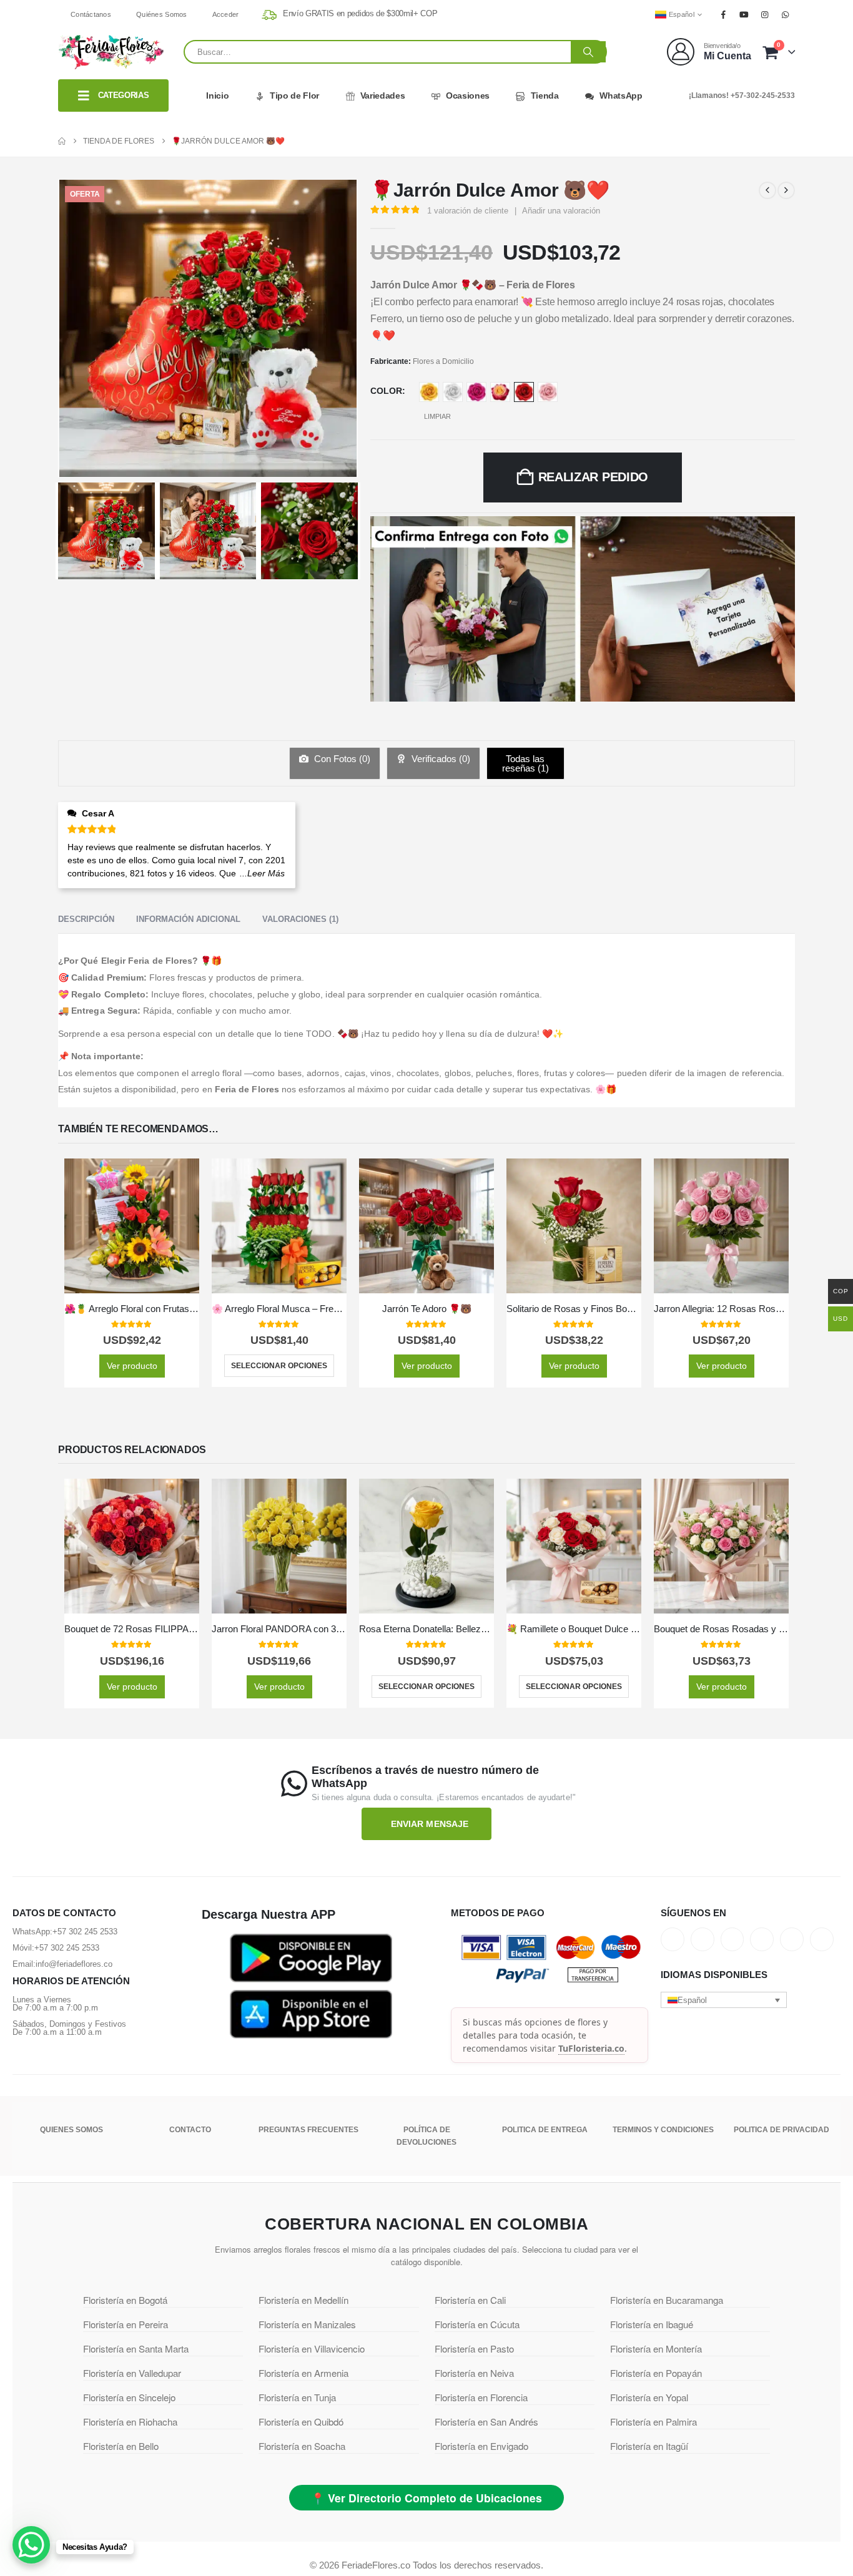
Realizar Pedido (594, 477)
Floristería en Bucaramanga (667, 2300)
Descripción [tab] (86, 919)
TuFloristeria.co (591, 2048)
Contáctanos (91, 14)
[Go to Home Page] (62, 141)
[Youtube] (744, 14)
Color (386, 391)
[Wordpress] (762, 1939)
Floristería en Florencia (481, 2397)
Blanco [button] (453, 392)
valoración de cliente (468, 211)
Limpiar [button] (437, 416)
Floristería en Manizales (307, 2324)
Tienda (545, 95)
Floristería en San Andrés (486, 2422)
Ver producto (132, 1366)
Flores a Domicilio (443, 361)
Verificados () (440, 759)
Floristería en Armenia (303, 2373)
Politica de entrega (545, 2130)
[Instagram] (765, 14)
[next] (786, 190)
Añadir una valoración (561, 211)
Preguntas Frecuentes (308, 2130)
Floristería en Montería (656, 2348)
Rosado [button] (548, 392)
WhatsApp (621, 95)
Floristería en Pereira (126, 2324)
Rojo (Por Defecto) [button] (524, 392)
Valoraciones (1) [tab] (300, 919)
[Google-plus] (732, 1939)
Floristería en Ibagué (652, 2324)
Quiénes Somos (162, 14)
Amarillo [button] (429, 392)
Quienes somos (71, 2130)
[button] (724, 2000)
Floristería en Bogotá (125, 2300)
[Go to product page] (132, 1226)
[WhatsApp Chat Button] (31, 2545)
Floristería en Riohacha (130, 2422)
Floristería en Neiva (474, 2373)
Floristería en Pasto (474, 2348)
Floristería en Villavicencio (312, 2348)
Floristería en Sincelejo (129, 2397)
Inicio (217, 95)
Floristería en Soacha (302, 2446)
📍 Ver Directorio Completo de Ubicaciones (426, 2498)
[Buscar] (588, 52)
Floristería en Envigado (481, 2446)
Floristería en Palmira (653, 2422)
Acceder (226, 14)
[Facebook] (723, 14)
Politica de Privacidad (782, 2130)
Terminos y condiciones (663, 2130)
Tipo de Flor (294, 95)
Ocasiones (468, 95)
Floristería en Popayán (656, 2373)
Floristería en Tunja (297, 2397)
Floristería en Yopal (649, 2397)
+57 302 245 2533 (85, 1932)
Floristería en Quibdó (301, 2422)
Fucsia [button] (476, 392)
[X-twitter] (703, 1939)
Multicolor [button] (500, 392)
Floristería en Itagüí (649, 2446)
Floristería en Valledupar (132, 2373)
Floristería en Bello (121, 2446)
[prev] (767, 190)
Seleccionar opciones (279, 1366)
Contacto (190, 2130)
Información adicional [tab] (188, 919)
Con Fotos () (341, 759)
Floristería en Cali (470, 2300)
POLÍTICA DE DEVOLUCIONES (426, 2136)
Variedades (383, 95)
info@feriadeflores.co (74, 1964)
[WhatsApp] (786, 14)
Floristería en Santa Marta (136, 2348)
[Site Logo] (111, 52)
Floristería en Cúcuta (477, 2324)
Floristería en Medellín (303, 2300)
